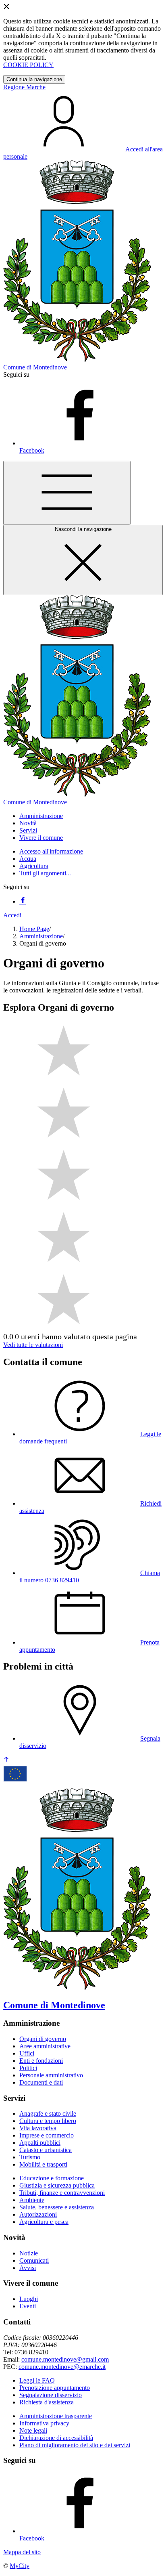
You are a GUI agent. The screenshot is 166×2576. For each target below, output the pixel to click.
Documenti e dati (41, 2082)
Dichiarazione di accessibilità (56, 2438)
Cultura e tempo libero (48, 2121)
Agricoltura (34, 866)
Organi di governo (43, 2039)
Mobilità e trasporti (43, 2164)
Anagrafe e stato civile (48, 2113)
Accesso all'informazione (51, 851)
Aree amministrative (45, 2046)
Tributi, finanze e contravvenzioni (62, 2193)
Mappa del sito (22, 2552)
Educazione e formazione (52, 2178)
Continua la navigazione (34, 79)
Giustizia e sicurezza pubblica (57, 2185)
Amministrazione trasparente (56, 2416)
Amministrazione (41, 936)
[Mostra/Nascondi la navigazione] (67, 493)
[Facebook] (23, 901)
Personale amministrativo (51, 2075)
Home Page (34, 929)
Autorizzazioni (38, 2214)
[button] (41, 816)
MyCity (20, 2566)
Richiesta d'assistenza (47, 2402)
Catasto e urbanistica (46, 2150)
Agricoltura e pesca (44, 2222)
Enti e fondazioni (41, 2061)
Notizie (29, 2253)
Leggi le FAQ (37, 2380)
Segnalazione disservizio (51, 2395)
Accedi (12, 915)
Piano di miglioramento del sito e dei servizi (75, 2445)
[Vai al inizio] (6, 1760)
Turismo (30, 2157)
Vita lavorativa (38, 2128)
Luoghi (29, 2299)
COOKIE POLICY (28, 65)
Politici (28, 2068)
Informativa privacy (44, 2423)
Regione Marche (24, 87)
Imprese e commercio (47, 2135)
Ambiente (32, 2200)
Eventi (28, 2306)
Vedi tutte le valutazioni (33, 1345)
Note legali (33, 2430)
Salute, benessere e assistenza (57, 2207)
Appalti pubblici (40, 2143)
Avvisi (28, 2268)
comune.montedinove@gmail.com (65, 2359)
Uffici (27, 2053)
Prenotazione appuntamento (55, 2388)
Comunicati (34, 2260)
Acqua (28, 859)
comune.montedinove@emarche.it (62, 2367)
